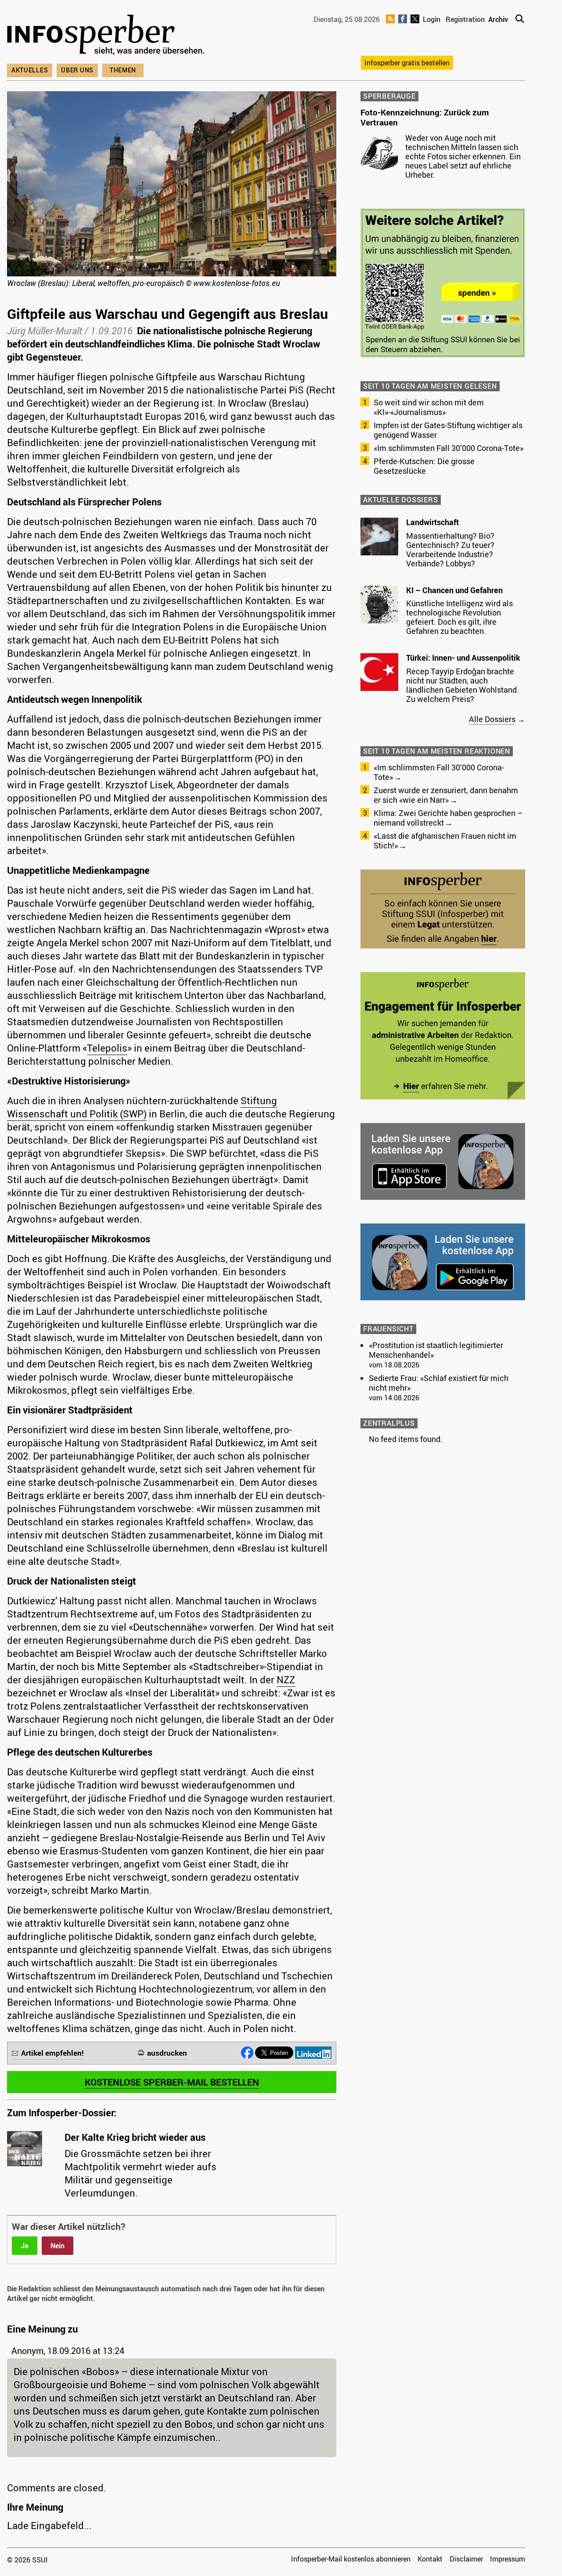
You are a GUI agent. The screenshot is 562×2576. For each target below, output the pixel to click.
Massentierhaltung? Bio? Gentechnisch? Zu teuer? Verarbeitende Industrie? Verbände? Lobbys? (450, 549)
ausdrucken (167, 2053)
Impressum (508, 2559)
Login (432, 19)
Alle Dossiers (492, 719)
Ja (25, 2246)
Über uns (77, 70)
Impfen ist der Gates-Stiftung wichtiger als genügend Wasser (448, 430)
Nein (58, 2246)
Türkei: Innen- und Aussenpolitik (463, 658)
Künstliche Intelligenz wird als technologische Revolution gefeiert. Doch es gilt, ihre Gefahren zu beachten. (459, 617)
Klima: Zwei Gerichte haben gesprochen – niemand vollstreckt (448, 818)
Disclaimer (466, 2559)
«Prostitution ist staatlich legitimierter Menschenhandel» (436, 1350)
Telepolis (107, 1048)
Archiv (498, 19)
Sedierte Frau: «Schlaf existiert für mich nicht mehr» (439, 1383)
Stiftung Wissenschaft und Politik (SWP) (142, 1107)
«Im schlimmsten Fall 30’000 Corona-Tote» (449, 448)
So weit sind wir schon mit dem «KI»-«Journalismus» (429, 407)
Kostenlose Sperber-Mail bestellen (172, 2082)
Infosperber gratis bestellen (407, 63)
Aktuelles (30, 70)
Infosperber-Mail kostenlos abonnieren (351, 2559)
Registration (465, 19)
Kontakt (430, 2559)
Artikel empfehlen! (52, 2053)
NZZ (286, 1680)
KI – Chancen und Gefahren (454, 590)
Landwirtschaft (432, 522)
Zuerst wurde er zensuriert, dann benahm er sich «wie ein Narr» (446, 795)
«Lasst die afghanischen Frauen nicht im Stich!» (445, 841)
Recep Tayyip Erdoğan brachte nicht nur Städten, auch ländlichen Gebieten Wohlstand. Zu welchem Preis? (463, 685)
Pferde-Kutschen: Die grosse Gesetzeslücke (424, 466)
